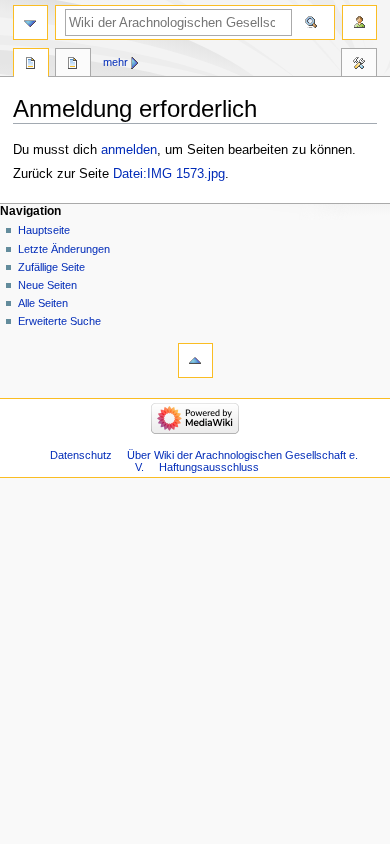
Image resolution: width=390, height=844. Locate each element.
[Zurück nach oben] (195, 360)
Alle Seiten (43, 303)
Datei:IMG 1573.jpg (169, 174)
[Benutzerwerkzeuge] (359, 22)
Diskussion (73, 65)
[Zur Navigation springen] (30, 22)
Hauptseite (44, 230)
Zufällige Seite (51, 267)
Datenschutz (81, 455)
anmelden (129, 150)
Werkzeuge (359, 65)
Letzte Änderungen (64, 249)
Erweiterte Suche (59, 321)
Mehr (115, 62)
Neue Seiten (47, 285)
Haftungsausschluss (209, 467)
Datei (31, 65)
